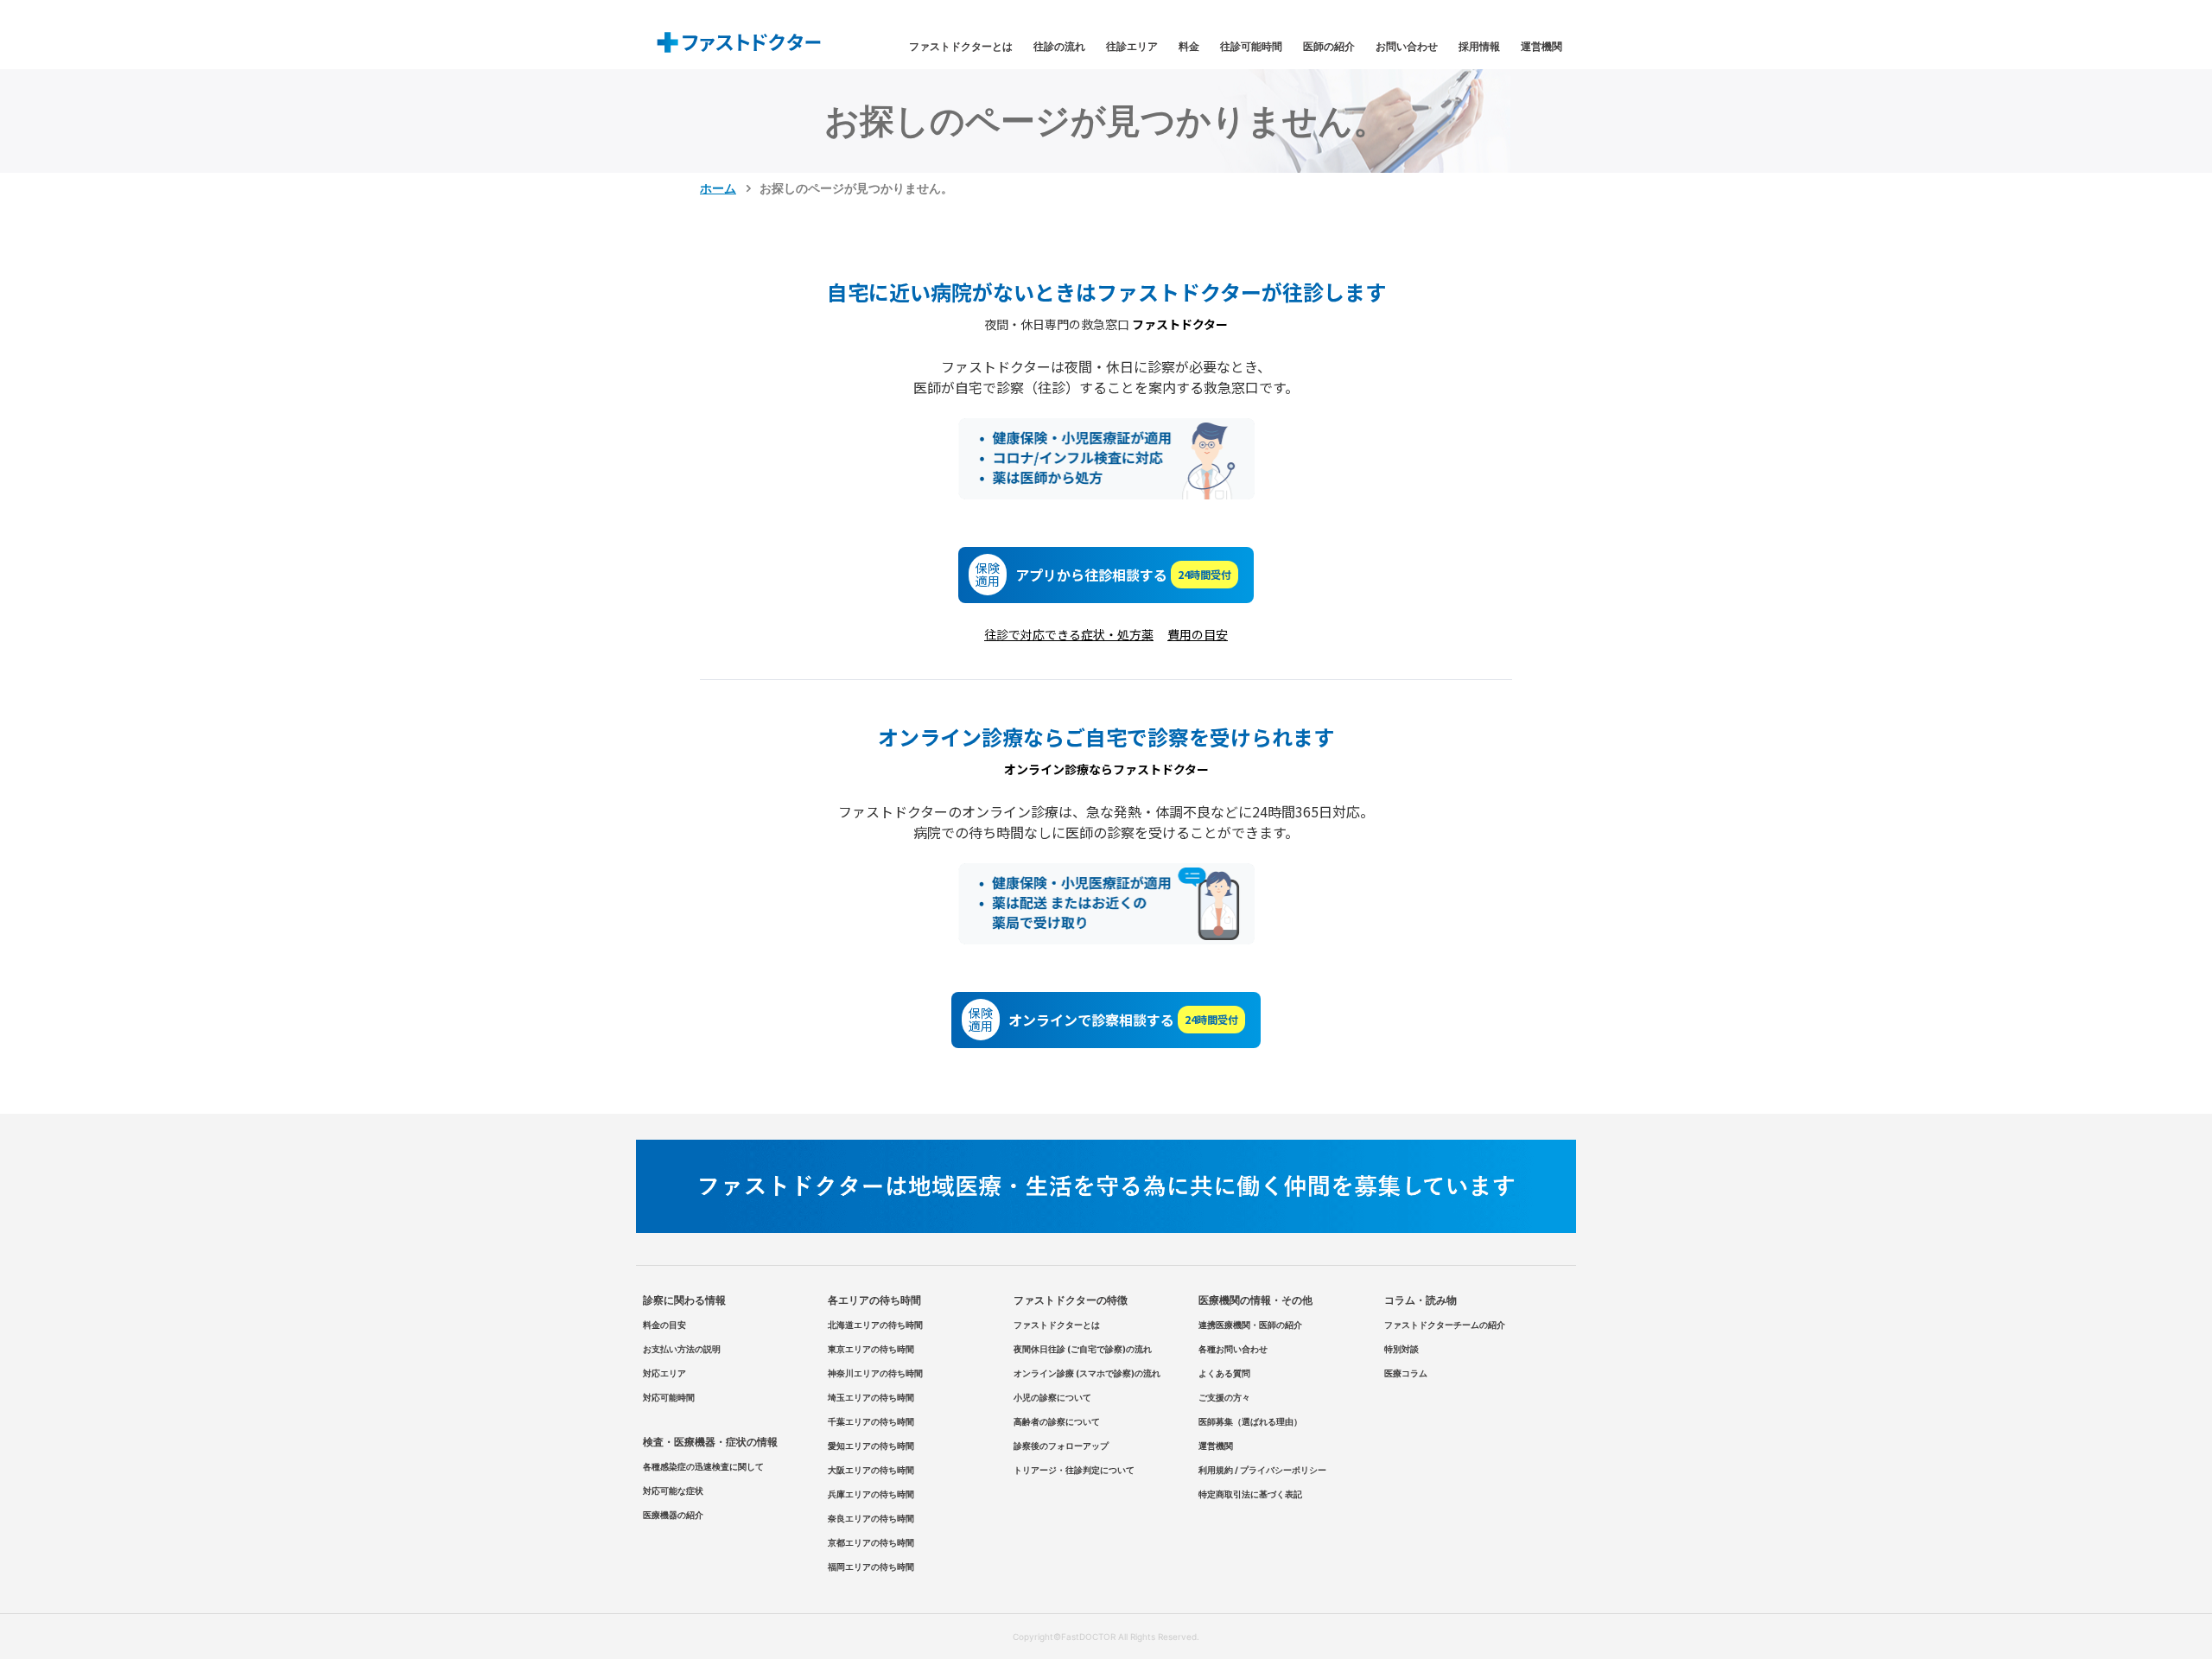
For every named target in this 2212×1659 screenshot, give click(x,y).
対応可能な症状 (673, 1491)
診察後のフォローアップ (1061, 1446)
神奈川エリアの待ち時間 (875, 1373)
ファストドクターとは (961, 46)
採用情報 (1479, 46)
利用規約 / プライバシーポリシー (1262, 1470)
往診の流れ (1059, 46)
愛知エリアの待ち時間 (871, 1446)
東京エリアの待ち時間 (871, 1349)
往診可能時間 (1251, 46)
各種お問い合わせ (1233, 1349)
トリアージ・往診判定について (1074, 1470)
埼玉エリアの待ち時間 (871, 1397)
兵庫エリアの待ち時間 (871, 1494)
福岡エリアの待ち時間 (871, 1567)
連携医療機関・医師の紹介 (1250, 1325)
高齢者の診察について (1057, 1421)
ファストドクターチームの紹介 (1445, 1325)
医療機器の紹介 (673, 1515)
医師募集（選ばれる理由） (1250, 1421)
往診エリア (1132, 46)
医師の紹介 (1329, 46)
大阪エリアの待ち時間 (871, 1470)
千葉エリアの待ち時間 (871, 1421)
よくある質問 (1224, 1373)
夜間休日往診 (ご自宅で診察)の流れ (1083, 1349)
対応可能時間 (669, 1397)
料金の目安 (664, 1325)
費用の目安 (1198, 634)
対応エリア (664, 1373)
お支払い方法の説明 (682, 1349)
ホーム (718, 188)
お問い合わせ (1407, 46)
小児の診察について (1052, 1397)
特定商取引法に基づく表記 (1250, 1494)
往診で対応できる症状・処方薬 (1069, 634)
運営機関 (1541, 46)
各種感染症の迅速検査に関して (703, 1466)
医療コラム (1406, 1373)
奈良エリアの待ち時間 (871, 1518)
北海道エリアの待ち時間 (875, 1325)
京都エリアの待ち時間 (871, 1542)
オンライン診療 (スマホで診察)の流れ (1087, 1373)
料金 (1189, 46)
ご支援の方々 (1224, 1397)
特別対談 (1402, 1349)
